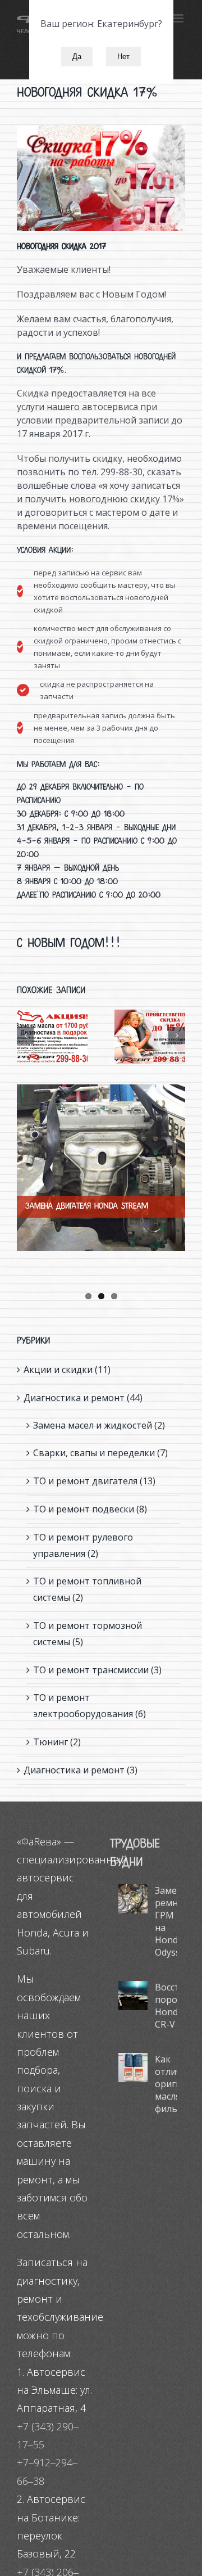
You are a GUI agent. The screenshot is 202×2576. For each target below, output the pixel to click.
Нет (123, 57)
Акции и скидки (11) (67, 1370)
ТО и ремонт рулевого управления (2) (83, 1545)
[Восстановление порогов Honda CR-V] (133, 1996)
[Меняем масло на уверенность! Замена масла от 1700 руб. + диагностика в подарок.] (52, 1037)
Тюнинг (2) (57, 1742)
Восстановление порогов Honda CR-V (166, 2006)
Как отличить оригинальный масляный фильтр (166, 2084)
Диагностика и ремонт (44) (83, 1398)
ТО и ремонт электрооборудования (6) (89, 1706)
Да (77, 57)
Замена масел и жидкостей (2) (99, 1425)
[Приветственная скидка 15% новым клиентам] (150, 1037)
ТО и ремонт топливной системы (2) (87, 1589)
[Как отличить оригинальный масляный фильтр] (133, 2068)
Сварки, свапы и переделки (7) (100, 1453)
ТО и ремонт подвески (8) (90, 1509)
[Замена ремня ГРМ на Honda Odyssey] (133, 1899)
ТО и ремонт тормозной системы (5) (88, 1634)
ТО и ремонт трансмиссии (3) (97, 1670)
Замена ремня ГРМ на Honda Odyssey (166, 1921)
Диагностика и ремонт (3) (81, 1770)
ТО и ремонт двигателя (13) (94, 1481)
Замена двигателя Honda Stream (87, 1206)
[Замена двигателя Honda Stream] (101, 1168)
